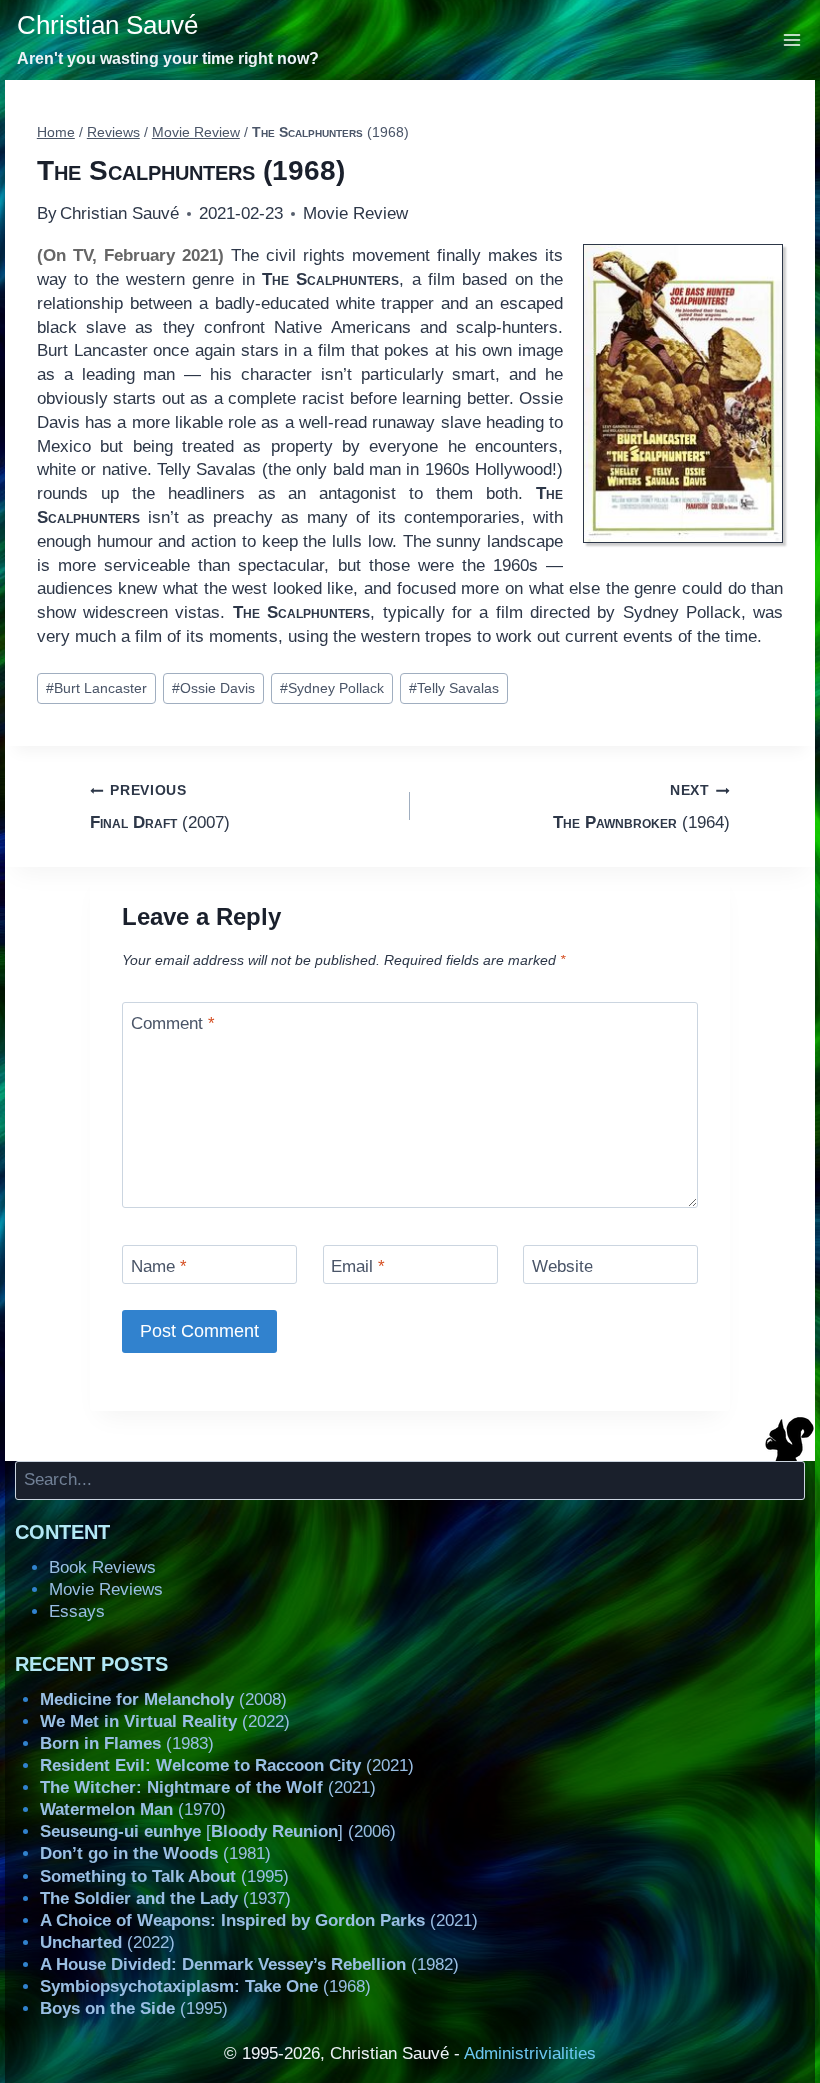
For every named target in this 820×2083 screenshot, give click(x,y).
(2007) (160, 807)
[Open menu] (792, 39)
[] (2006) (218, 1831)
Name (159, 1266)
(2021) (227, 1765)
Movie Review (355, 213)
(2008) (163, 1699)
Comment (173, 1023)
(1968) (205, 1986)
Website (562, 1266)
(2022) (165, 1721)
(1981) (155, 1853)
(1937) (165, 1898)
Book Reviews (102, 1567)
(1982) (249, 1964)
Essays (77, 1611)
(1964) (641, 807)
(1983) (127, 1743)
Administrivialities (530, 2053)
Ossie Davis (213, 688)
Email (358, 1266)
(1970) (133, 1809)
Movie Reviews (106, 1589)
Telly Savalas (454, 688)
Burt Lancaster (96, 688)
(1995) (164, 1876)
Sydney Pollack (332, 688)
